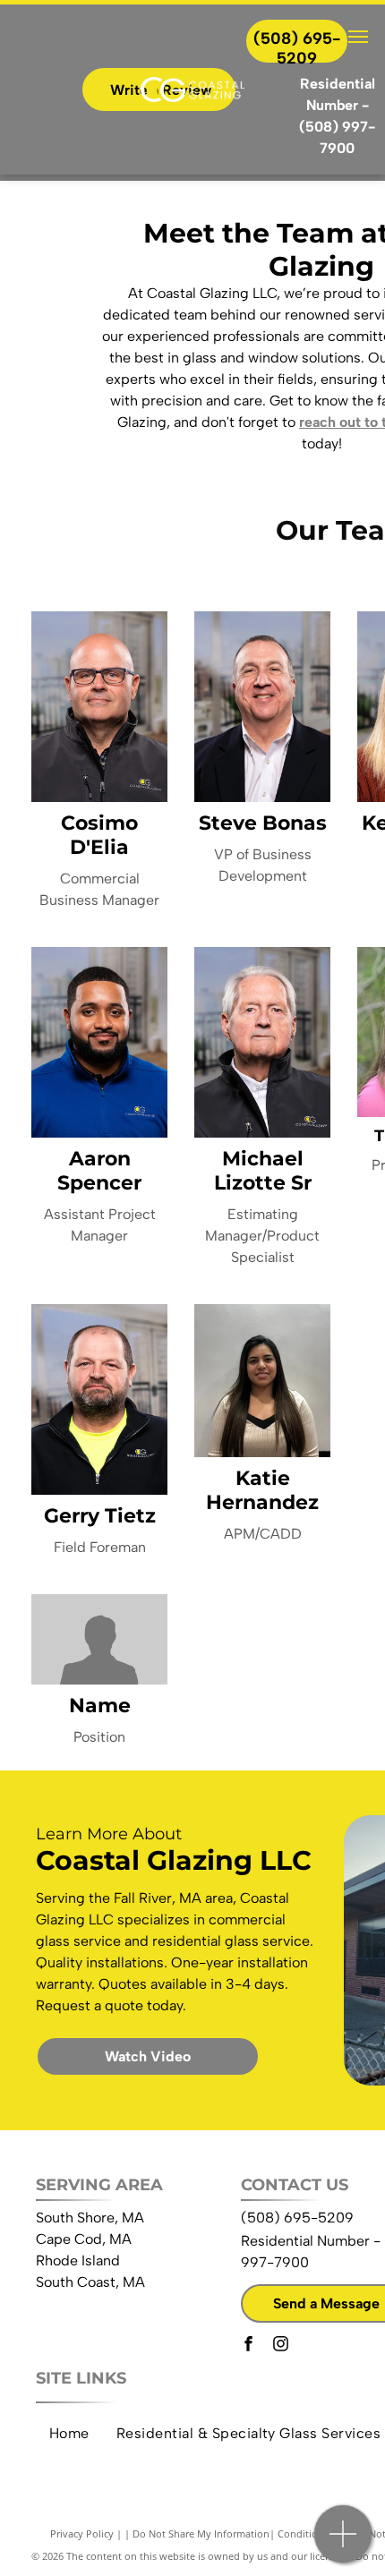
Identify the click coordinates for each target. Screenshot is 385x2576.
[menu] (358, 37)
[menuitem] (69, 2434)
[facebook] (248, 2346)
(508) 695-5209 (297, 2218)
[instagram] (280, 2346)
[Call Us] (343, 2543)
